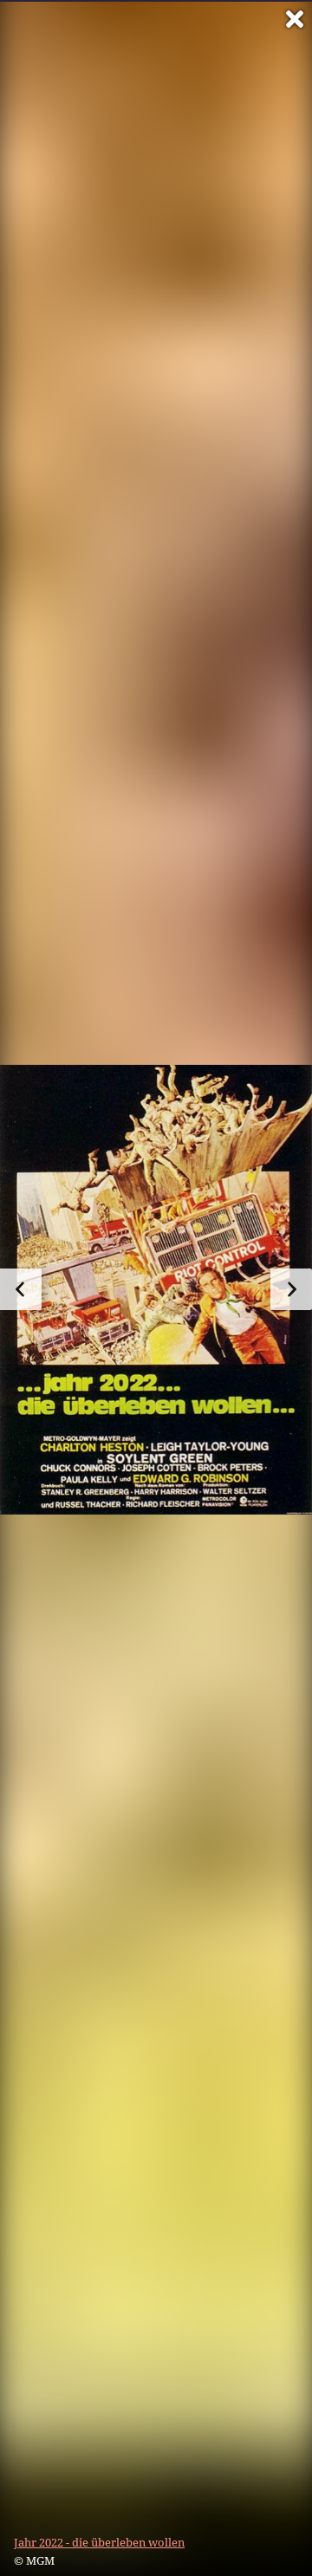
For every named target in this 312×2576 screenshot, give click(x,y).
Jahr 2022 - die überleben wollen (99, 2542)
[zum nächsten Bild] (291, 1289)
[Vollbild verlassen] (295, 19)
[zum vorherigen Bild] (21, 1289)
